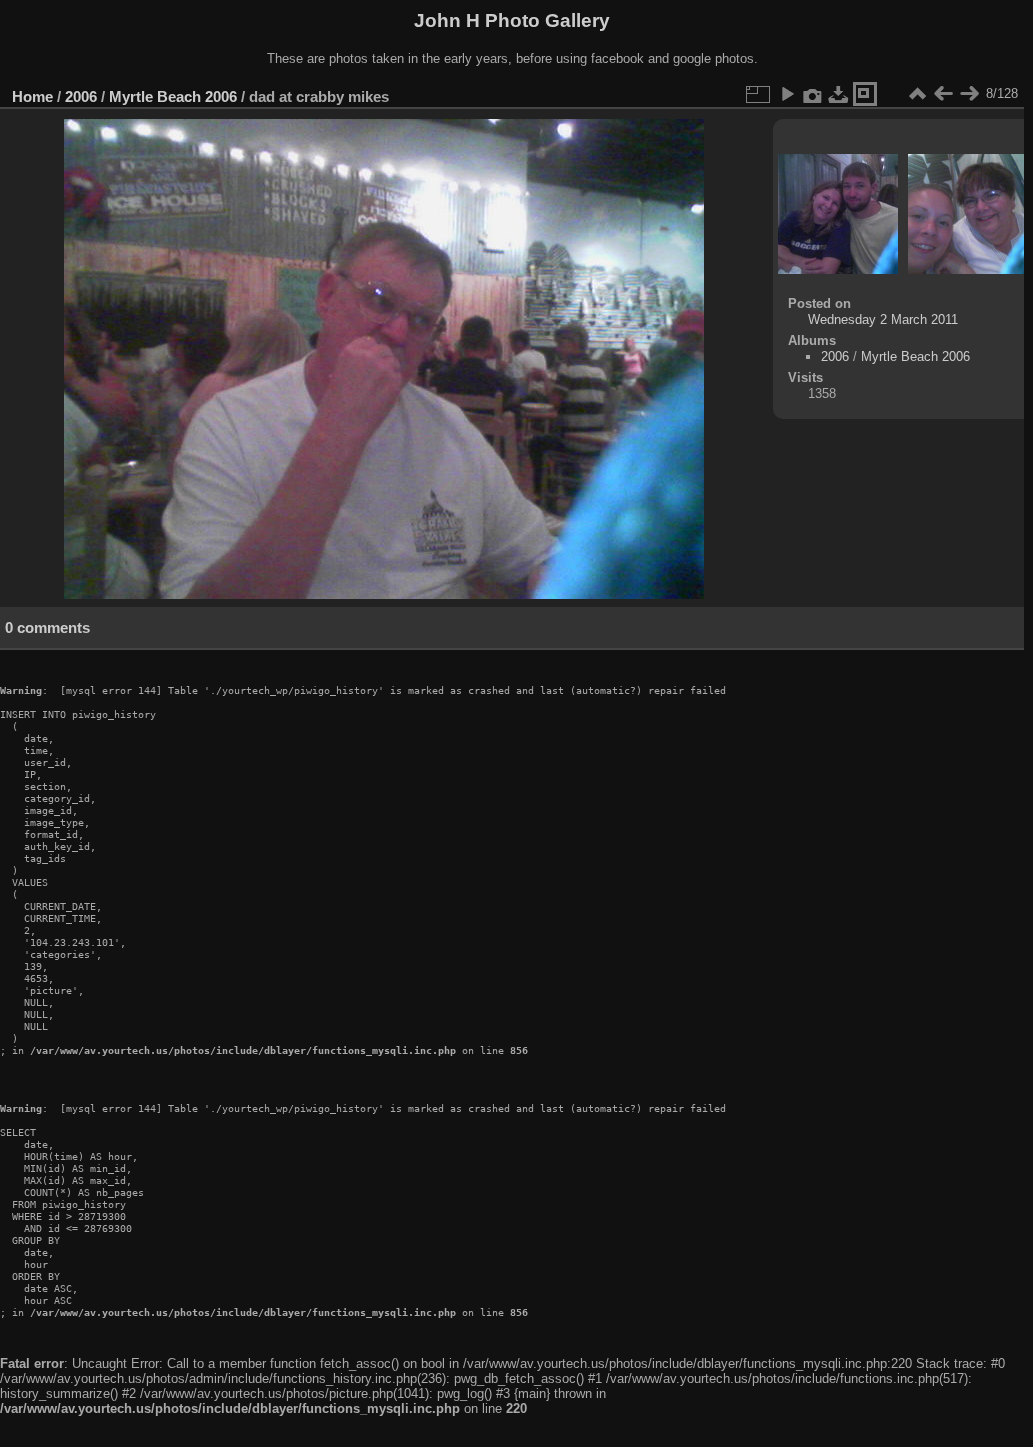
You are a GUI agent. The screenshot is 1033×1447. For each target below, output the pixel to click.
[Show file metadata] (813, 94)
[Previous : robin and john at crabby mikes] (943, 94)
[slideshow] (787, 94)
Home (32, 96)
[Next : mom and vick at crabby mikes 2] (969, 94)
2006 (81, 96)
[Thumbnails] (917, 94)
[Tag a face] (865, 94)
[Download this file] (839, 94)
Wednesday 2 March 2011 (883, 319)
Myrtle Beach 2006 (173, 96)
